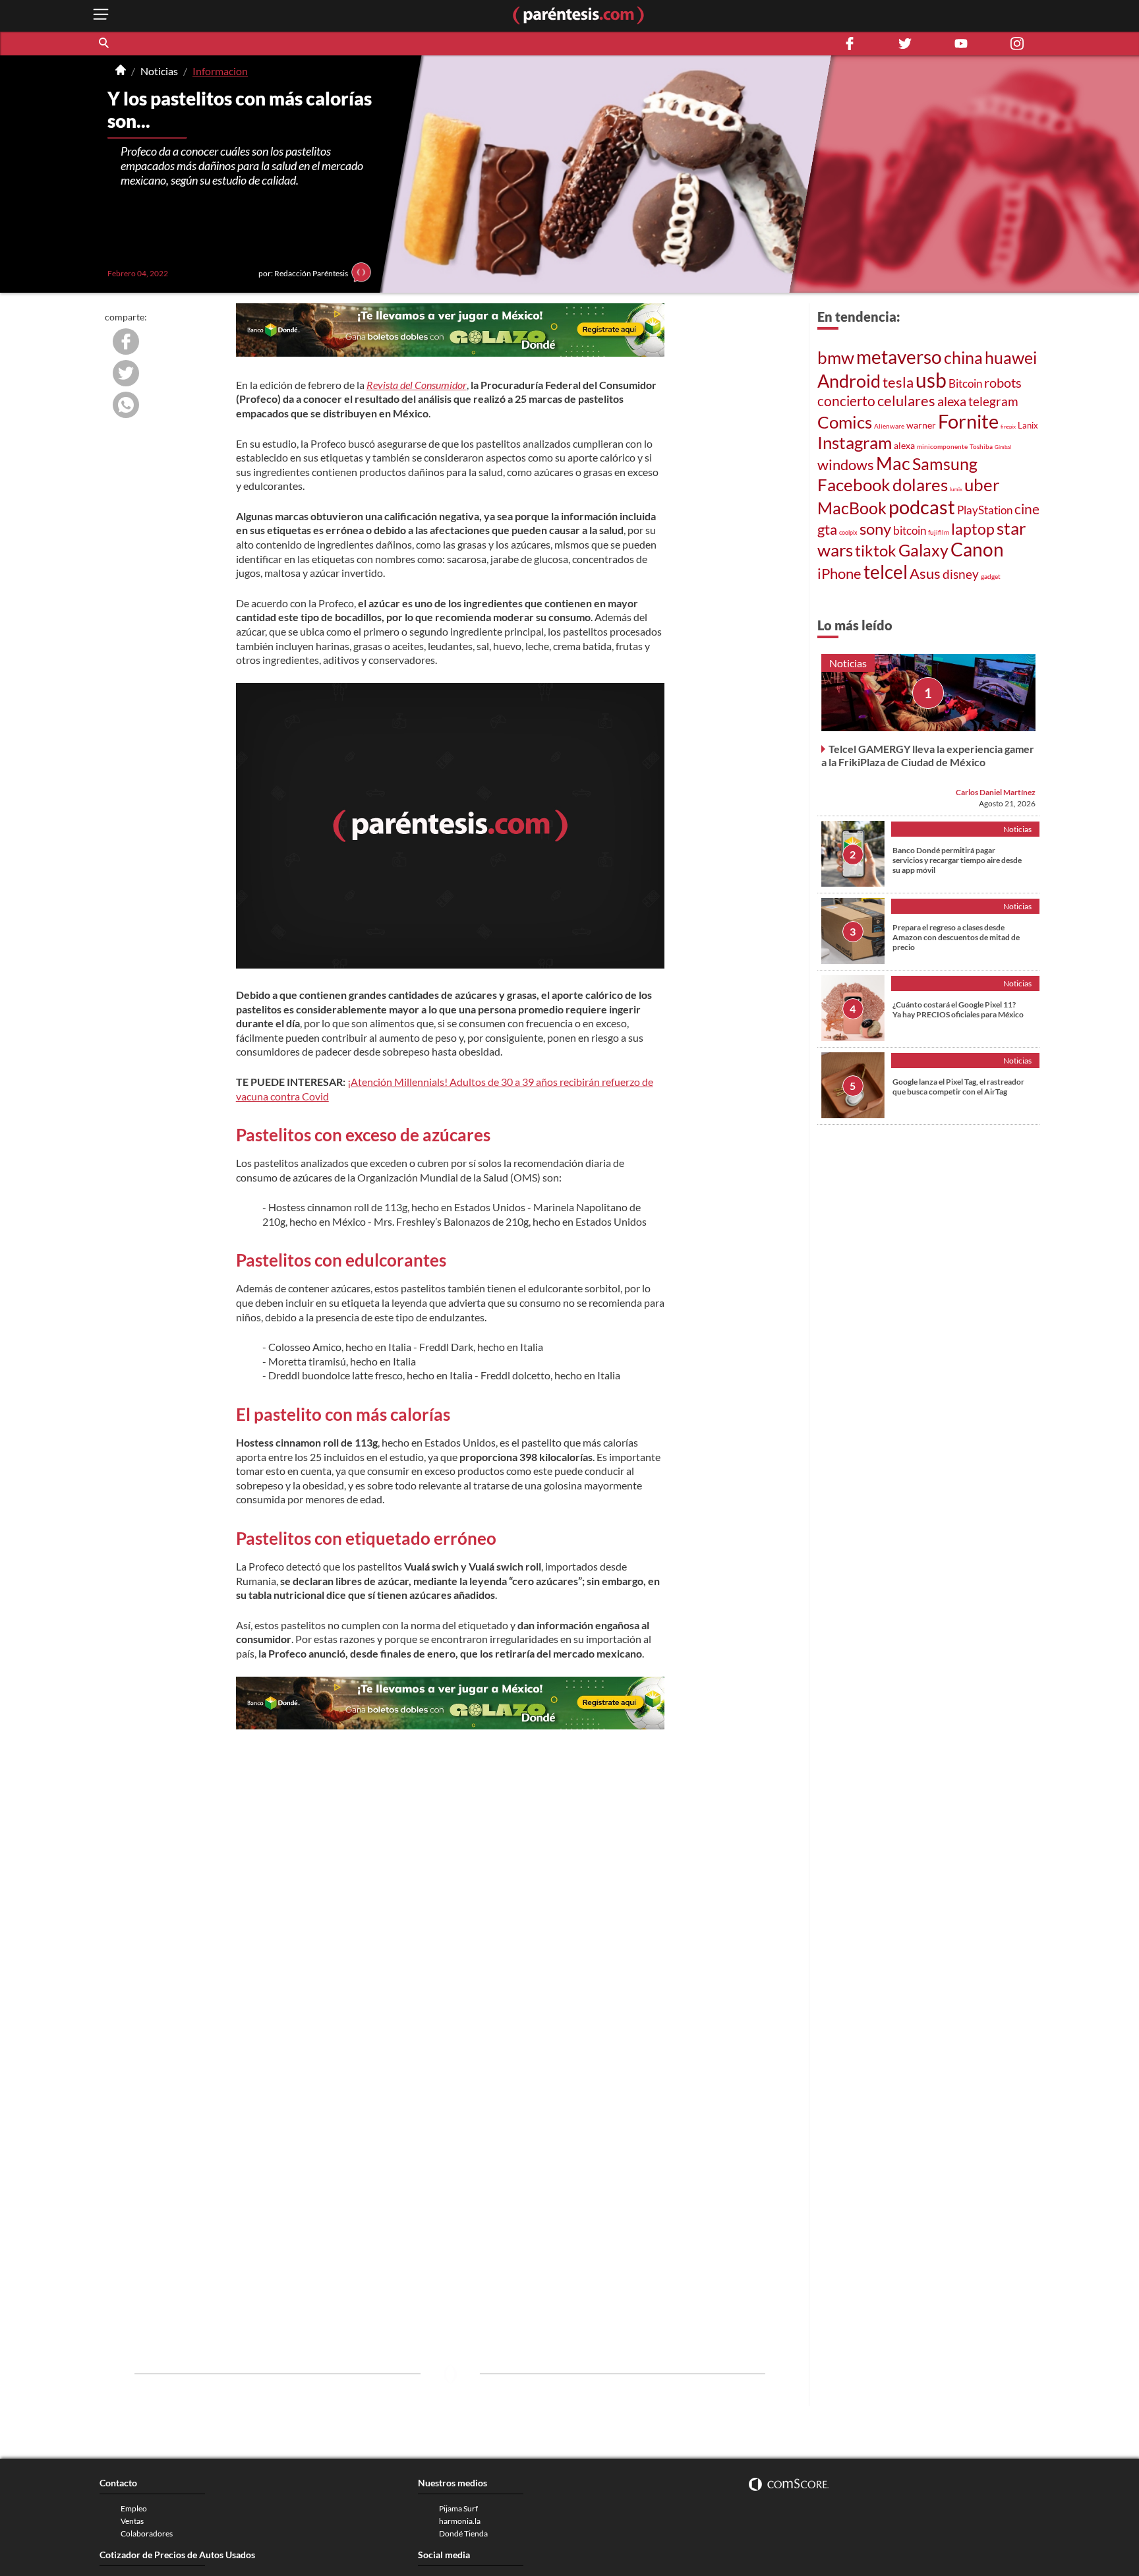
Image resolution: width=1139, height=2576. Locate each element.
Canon (977, 549)
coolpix (848, 532)
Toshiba (981, 446)
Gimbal (1003, 447)
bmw (836, 357)
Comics (845, 422)
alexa (952, 401)
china (963, 358)
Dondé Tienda (463, 2533)
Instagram (855, 442)
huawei (1011, 357)
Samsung (945, 464)
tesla (898, 382)
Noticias (159, 71)
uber (982, 485)
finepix (1008, 427)
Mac (893, 463)
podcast (922, 507)
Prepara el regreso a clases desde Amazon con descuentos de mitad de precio (956, 937)
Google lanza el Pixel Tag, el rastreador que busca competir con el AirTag (958, 1086)
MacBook (852, 508)
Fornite (968, 421)
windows (846, 464)
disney (961, 574)
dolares (920, 485)
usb (931, 380)
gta (827, 529)
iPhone (839, 573)
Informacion (220, 71)
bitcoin (910, 530)
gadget (991, 576)
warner (921, 425)
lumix (956, 489)
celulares (906, 401)
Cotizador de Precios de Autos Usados (177, 2555)
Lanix (1028, 425)
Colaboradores (147, 2533)
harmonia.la (460, 2521)
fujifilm (939, 532)
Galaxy (923, 550)
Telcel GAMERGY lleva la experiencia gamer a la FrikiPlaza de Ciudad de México (928, 755)
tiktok (876, 551)
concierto (846, 401)
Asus (925, 573)
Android (849, 381)
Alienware (889, 426)
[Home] (121, 71)
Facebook (854, 485)
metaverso (899, 357)
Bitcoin (965, 383)
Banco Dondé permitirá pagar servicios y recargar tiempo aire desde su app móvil (957, 859)
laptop (973, 529)
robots (1003, 382)
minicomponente (942, 446)
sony (875, 529)
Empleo (134, 2508)
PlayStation (985, 510)
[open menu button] (101, 15)
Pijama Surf (458, 2508)
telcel (886, 572)
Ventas (132, 2521)
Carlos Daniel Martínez (996, 792)
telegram (993, 401)
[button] (105, 44)
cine (1027, 509)
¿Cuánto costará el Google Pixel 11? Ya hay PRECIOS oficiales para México (958, 1009)
